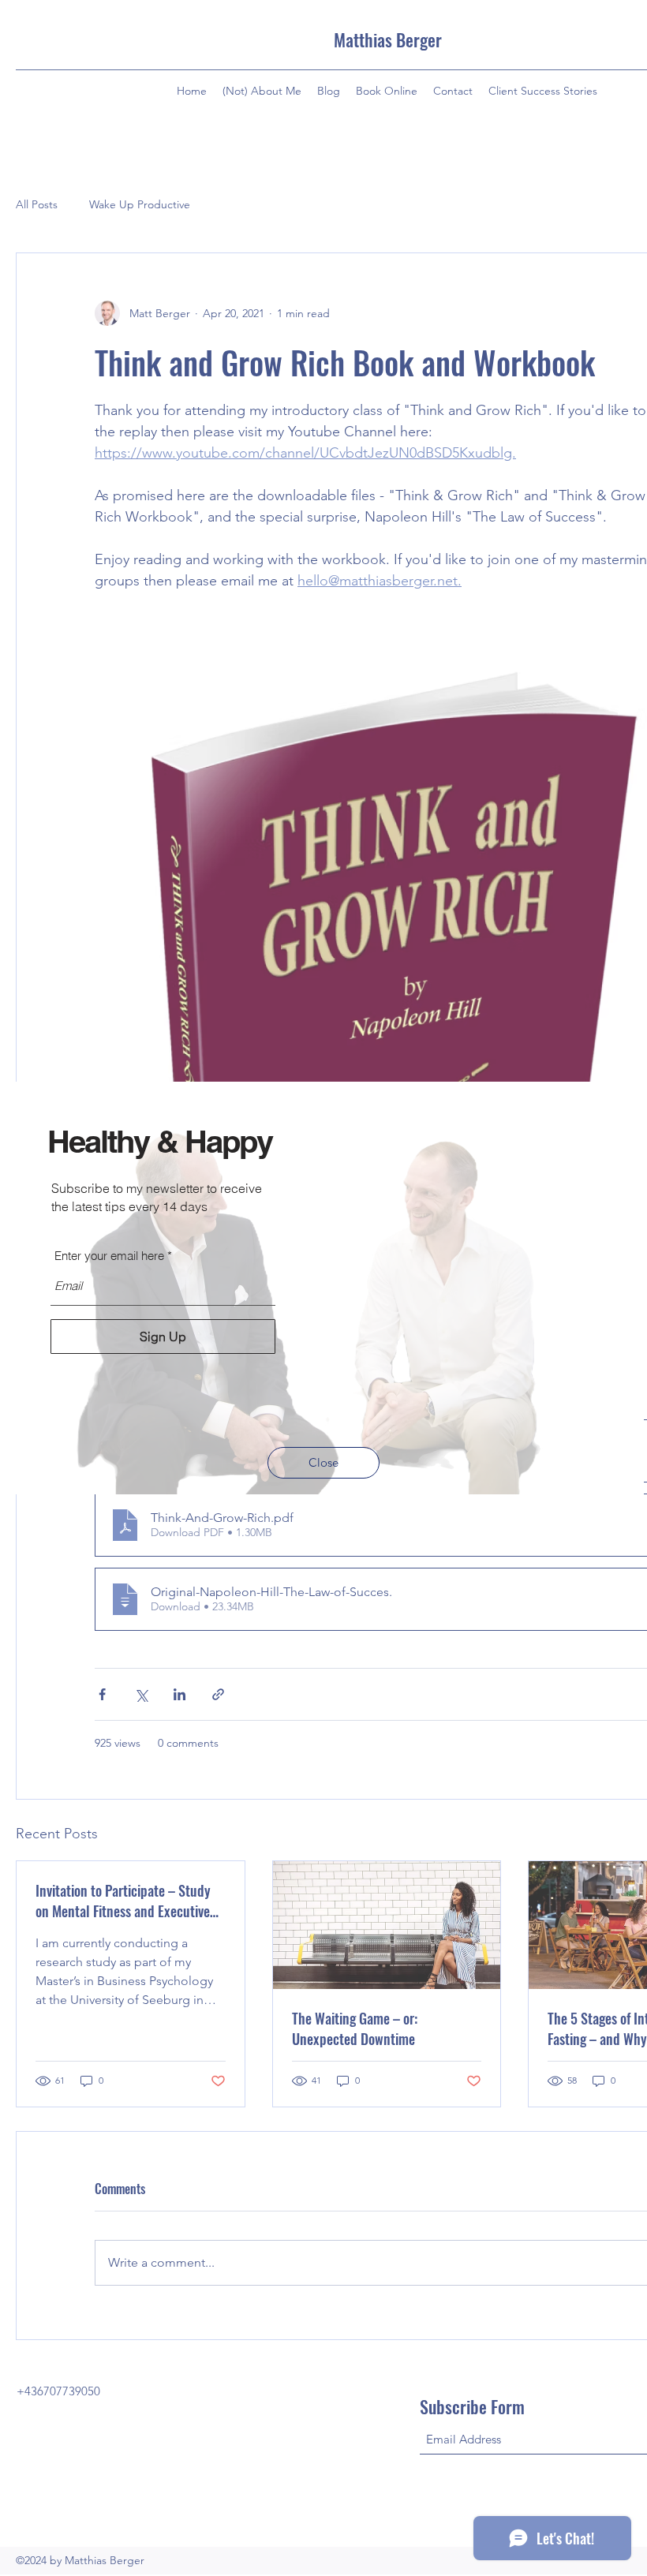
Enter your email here (109, 1256)
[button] (323, 1463)
